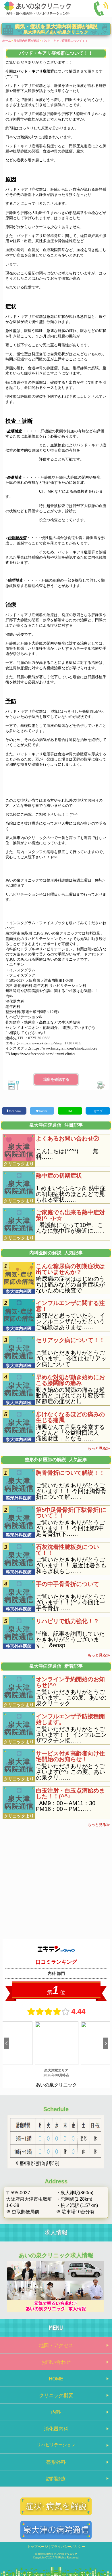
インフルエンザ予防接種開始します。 (70, 1719)
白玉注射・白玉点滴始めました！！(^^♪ (70, 1793)
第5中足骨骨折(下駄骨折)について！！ (71, 1513)
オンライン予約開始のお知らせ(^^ (70, 1682)
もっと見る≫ (99, 1448)
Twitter (43, 1111)
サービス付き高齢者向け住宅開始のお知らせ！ (70, 1756)
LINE (70, 1111)
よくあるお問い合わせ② (67, 1138)
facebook (15, 1111)
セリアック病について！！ (70, 1340)
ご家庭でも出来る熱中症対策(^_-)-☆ (70, 1215)
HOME (56, 2379)
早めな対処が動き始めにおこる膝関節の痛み (70, 1380)
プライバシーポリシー (68, 2547)
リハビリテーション (56, 2445)
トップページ (38, 2547)
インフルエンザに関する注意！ (70, 1306)
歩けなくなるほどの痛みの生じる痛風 (70, 1417)
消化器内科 (56, 2429)
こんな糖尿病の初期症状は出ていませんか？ (70, 1269)
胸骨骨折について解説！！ (70, 1473)
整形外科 (56, 2462)
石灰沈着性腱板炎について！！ (67, 1550)
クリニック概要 (56, 2395)
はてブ (98, 1111)
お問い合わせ (56, 2362)
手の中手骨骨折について (67, 1584)
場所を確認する (56, 1079)
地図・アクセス (56, 2345)
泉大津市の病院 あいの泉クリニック (56, 2554)
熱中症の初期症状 (59, 1176)
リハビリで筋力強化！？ (67, 1621)
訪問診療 (56, 2479)
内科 (56, 2412)
